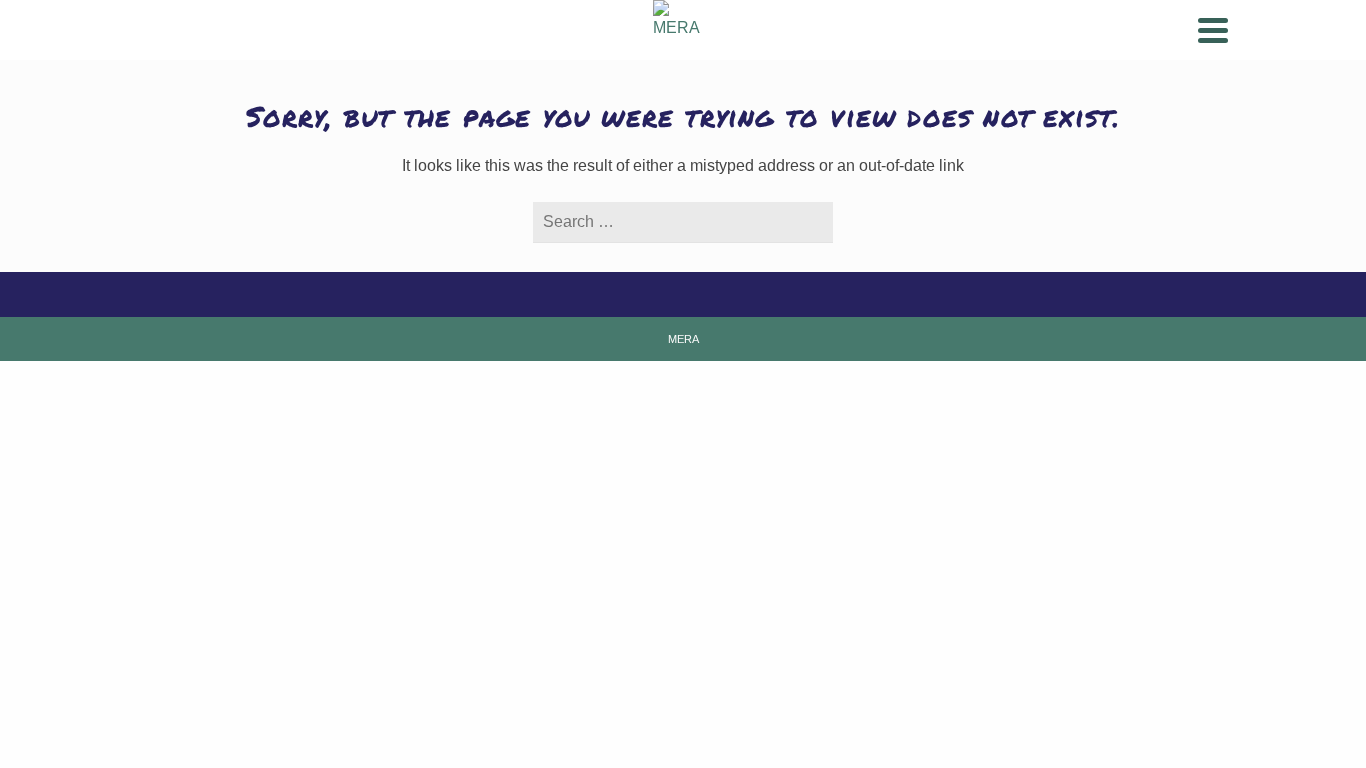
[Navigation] (1213, 30)
